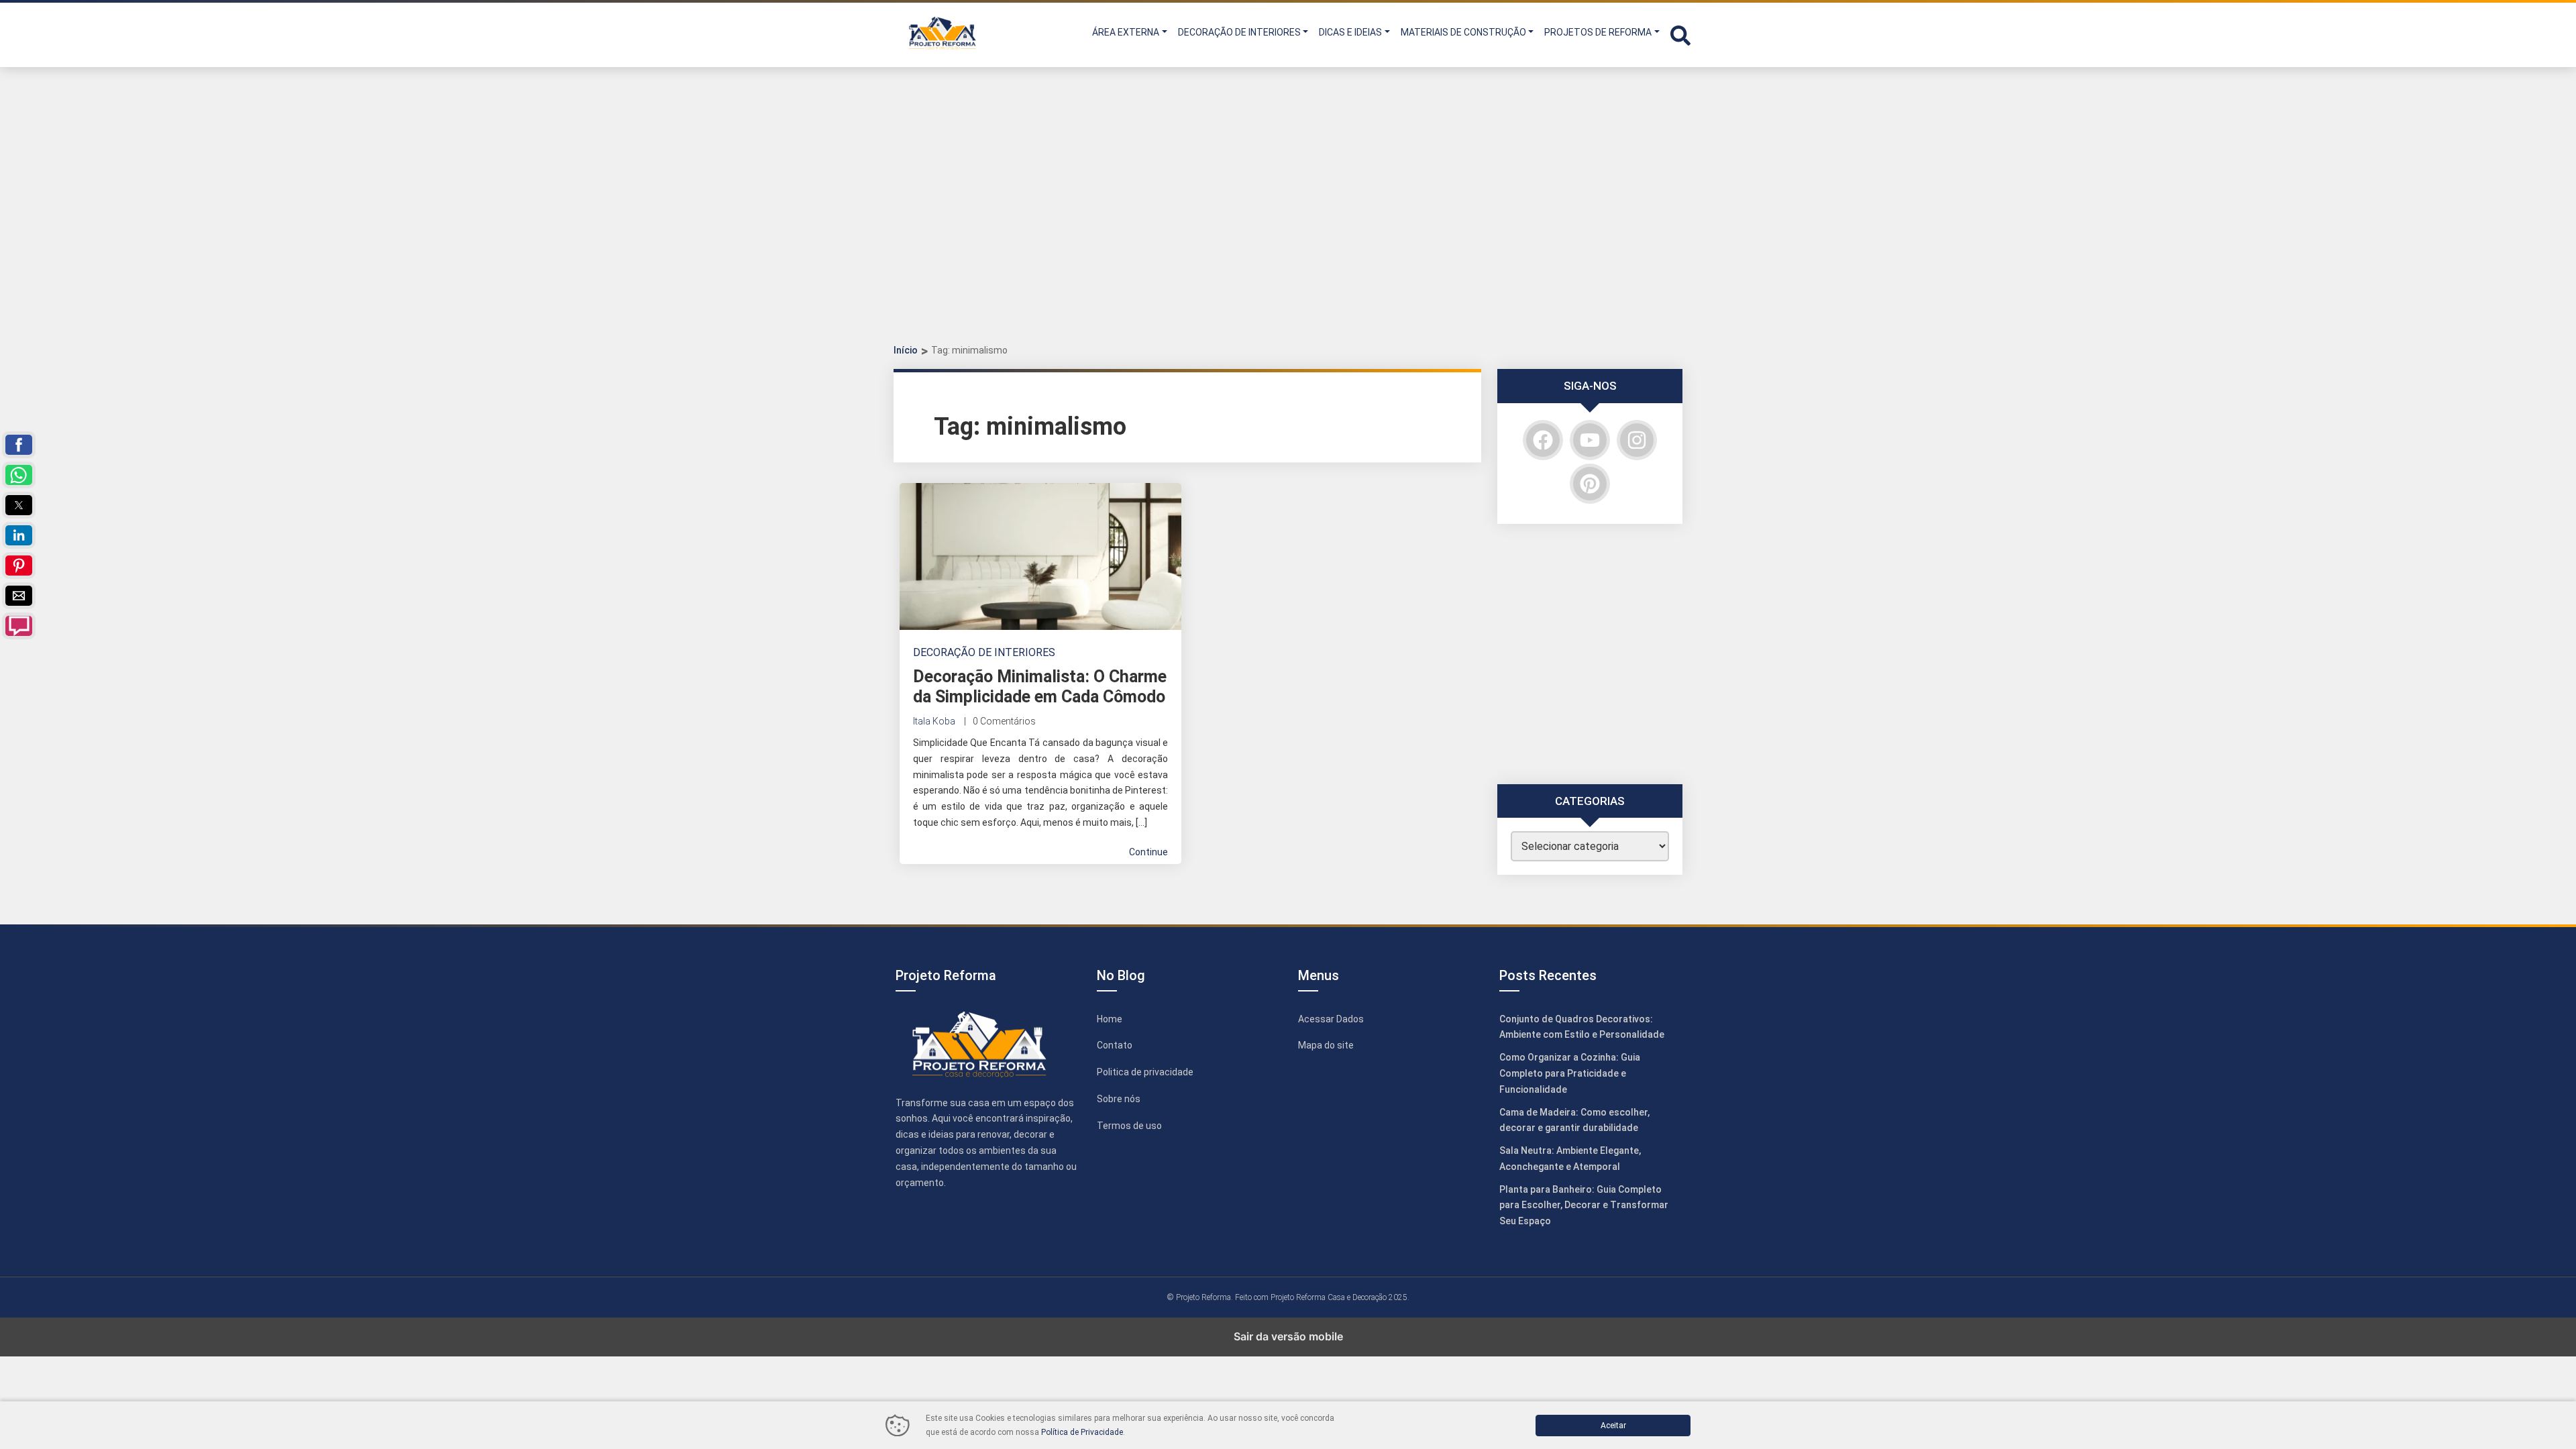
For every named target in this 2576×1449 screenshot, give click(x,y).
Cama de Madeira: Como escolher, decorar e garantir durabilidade (1574, 1120)
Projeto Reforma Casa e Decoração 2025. (1340, 1297)
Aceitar (1613, 1426)
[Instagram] (1637, 440)
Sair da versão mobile (1288, 1336)
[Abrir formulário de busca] (1680, 34)
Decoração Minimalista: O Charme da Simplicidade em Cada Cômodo (1040, 687)
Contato (1115, 1045)
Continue (1148, 852)
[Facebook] (1543, 440)
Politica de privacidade (1145, 1072)
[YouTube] (1590, 440)
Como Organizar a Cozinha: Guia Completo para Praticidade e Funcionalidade (1570, 1073)
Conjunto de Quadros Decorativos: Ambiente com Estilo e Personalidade (1582, 1027)
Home (1110, 1019)
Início (906, 350)
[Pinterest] (1590, 484)
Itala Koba (934, 721)
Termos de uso (1129, 1126)
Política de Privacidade (1082, 1432)
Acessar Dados (1331, 1019)
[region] (1288, 215)
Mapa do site (1326, 1045)
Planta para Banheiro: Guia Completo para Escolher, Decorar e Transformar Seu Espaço (1584, 1205)
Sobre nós (1119, 1099)
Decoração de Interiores (984, 652)
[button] (1678, 34)
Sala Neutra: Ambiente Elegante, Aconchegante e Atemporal (1570, 1159)
